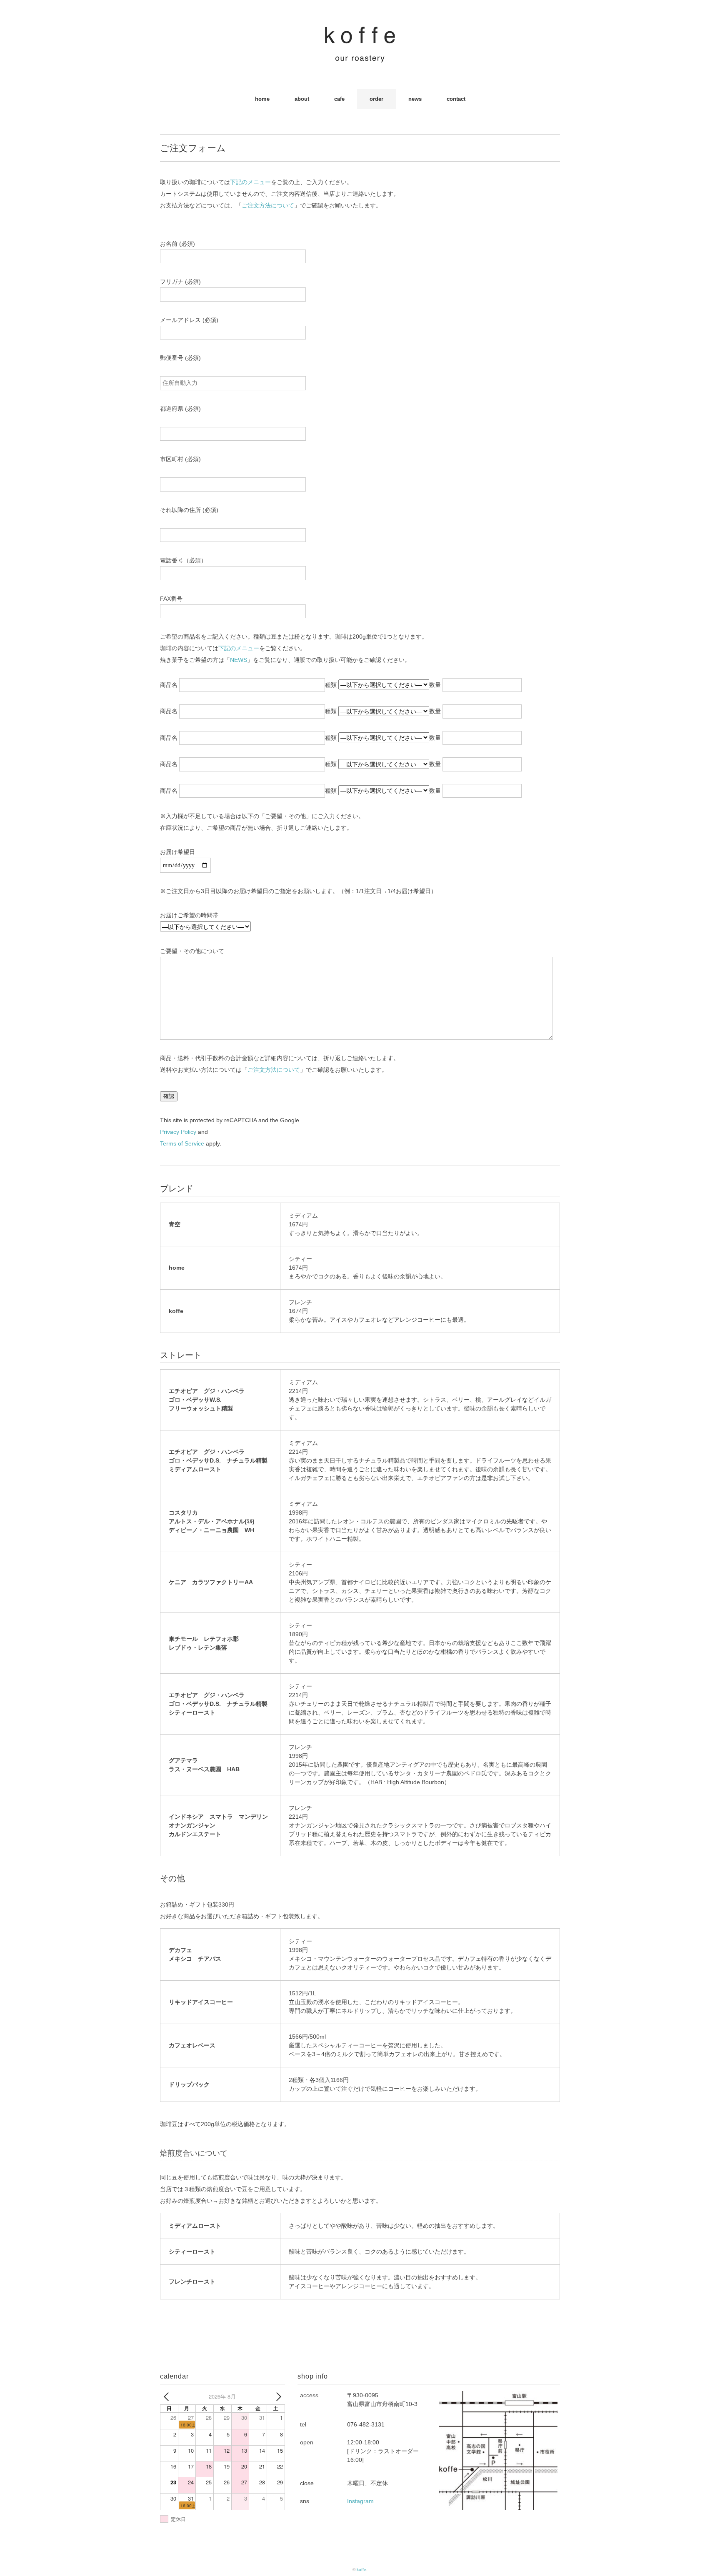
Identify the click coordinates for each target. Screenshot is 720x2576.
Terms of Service (182, 1143)
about (302, 99)
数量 (436, 685)
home (262, 99)
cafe (339, 99)
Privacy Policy (178, 1132)
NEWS (239, 660)
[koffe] (360, 31)
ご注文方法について (268, 205)
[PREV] (168, 2396)
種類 (332, 685)
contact (456, 99)
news (415, 99)
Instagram (360, 2501)
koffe (361, 2570)
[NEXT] (277, 2396)
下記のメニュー (250, 182)
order (376, 99)
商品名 (170, 685)
